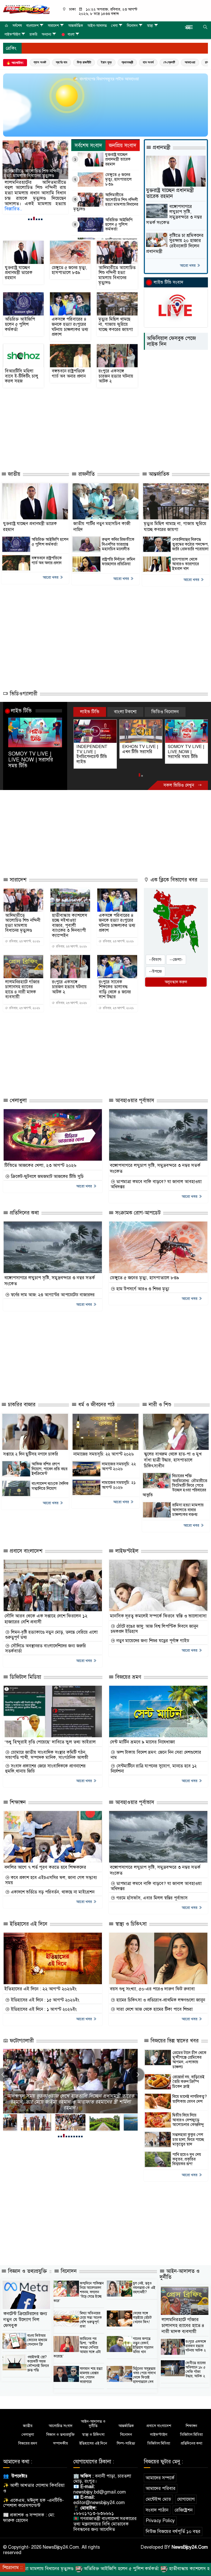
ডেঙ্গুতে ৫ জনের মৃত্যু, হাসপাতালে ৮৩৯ (118, 180)
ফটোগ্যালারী (21, 2036)
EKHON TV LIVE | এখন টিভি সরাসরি (94, 749)
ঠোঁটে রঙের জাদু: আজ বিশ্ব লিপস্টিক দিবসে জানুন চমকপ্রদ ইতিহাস (154, 1624)
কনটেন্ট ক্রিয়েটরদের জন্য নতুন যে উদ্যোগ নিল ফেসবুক (25, 2314)
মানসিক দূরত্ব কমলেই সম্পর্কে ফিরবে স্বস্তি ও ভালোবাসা (158, 1611)
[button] (29, 219)
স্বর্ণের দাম (61, 62)
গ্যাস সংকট (40, 62)
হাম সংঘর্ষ (148, 62)
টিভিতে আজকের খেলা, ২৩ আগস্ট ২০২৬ (40, 1160)
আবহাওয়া (190, 62)
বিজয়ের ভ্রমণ (128, 1672)
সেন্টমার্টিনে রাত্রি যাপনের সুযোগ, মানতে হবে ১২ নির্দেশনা (154, 1764)
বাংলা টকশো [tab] (125, 712)
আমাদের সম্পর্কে (160, 2473)
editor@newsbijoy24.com (99, 2498)
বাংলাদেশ (32, 26)
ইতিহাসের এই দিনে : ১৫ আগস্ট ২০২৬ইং (44, 1995)
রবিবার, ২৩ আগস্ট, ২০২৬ (24, 936)
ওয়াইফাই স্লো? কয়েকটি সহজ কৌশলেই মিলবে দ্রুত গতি (38, 2358)
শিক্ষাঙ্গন (17, 1797)
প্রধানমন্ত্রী (127, 62)
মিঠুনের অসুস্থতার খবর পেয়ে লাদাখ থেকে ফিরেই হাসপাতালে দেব (144, 2370)
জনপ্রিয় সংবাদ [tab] (123, 146)
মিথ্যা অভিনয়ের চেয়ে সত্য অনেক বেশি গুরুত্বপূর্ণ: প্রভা (91, 2315)
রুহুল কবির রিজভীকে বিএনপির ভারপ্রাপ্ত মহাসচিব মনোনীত (118, 544)
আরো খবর (188, 265)
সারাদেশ (53, 26)
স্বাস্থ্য (150, 26)
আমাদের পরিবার (161, 2483)
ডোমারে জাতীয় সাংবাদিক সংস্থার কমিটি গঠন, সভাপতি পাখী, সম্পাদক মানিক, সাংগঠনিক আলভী (47, 1750)
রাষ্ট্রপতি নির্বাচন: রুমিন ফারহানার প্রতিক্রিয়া (118, 562)
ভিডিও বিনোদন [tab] (165, 712)
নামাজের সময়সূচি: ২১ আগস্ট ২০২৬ (119, 1480)
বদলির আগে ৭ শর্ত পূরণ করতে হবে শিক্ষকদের (45, 1862)
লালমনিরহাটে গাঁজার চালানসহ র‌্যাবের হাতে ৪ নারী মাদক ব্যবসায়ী (22, 984)
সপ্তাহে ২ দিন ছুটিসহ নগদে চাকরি (31, 1449)
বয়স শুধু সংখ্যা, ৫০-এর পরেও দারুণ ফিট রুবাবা (152, 1984)
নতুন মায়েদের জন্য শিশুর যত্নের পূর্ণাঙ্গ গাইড (152, 1636)
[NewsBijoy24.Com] (26, 9)
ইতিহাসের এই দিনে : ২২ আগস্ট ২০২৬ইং (41, 1984)
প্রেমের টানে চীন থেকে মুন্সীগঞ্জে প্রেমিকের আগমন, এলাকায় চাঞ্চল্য (189, 2055)
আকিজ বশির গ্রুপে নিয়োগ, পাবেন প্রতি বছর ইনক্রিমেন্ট (50, 1464)
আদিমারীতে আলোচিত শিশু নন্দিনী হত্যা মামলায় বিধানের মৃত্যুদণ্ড (106, 202)
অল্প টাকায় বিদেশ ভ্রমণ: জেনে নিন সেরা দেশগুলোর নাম (156, 1750)
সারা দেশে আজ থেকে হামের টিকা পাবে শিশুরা (154, 2005)
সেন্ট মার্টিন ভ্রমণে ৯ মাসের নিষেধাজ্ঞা (142, 1737)
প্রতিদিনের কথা (24, 1208)
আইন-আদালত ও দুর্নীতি (180, 2269)
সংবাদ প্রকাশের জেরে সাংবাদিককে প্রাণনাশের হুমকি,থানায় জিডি (45, 1764)
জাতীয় (13, 474)
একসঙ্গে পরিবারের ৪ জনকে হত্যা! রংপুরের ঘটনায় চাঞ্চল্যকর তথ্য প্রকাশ (70, 327)
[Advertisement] (97, 448)
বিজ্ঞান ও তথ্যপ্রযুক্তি (27, 2266)
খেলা (114, 26)
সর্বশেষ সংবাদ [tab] (88, 146)
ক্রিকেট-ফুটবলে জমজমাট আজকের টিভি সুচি (47, 1171)
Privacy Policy (160, 2516)
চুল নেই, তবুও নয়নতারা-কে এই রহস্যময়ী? (144, 2283)
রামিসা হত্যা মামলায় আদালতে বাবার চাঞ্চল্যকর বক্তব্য (188, 1505)
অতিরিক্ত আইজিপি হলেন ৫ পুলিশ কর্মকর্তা (31, 173)
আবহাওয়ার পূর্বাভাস (134, 1095)
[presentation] (138, 2070)
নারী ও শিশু (159, 1400)
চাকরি (33, 34)
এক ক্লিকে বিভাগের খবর (173, 875)
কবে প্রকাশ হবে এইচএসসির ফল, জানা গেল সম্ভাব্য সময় (51, 1875)
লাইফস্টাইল (12, 34)
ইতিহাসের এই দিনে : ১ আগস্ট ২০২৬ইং (43, 2005)
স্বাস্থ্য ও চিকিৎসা (130, 1919)
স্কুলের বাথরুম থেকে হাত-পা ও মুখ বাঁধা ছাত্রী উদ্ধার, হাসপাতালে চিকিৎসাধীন (173, 1455)
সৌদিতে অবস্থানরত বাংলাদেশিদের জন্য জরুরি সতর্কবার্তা (46, 1643)
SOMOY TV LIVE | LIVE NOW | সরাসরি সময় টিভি (31, 760)
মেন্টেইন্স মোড (158, 2494)
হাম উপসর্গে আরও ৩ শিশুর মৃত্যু (142, 1284)
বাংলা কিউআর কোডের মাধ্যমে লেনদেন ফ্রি (37, 2335)
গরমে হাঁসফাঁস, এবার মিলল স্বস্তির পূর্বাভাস (151, 1893)
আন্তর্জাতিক (76, 26)
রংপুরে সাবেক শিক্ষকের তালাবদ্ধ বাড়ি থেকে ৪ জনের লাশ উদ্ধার (115, 984)
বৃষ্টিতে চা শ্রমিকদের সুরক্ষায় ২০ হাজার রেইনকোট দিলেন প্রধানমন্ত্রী (175, 243)
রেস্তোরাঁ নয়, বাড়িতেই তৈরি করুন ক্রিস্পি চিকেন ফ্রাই (188, 2077)
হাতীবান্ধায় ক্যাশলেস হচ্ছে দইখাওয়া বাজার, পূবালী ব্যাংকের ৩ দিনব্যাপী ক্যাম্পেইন (70, 920)
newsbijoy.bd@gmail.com (100, 2487)
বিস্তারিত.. (13, 209)
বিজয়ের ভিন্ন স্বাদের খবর (174, 2036)
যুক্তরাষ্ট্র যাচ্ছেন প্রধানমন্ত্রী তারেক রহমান (118, 159)
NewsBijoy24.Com (190, 2542)
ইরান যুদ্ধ (106, 62)
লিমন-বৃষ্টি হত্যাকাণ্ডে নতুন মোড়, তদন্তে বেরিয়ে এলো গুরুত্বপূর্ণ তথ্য (51, 1630)
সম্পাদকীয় (60, 2438)
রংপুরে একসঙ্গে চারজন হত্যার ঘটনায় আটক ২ (116, 376)
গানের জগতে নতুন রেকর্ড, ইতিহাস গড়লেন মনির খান (143, 2340)
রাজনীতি (86, 474)
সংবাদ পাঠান (157, 2505)
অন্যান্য (46, 34)
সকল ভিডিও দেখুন (179, 780)
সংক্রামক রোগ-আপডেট (137, 1208)
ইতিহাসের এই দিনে (28, 1919)
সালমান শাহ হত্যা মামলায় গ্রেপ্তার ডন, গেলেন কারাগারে (91, 2370)
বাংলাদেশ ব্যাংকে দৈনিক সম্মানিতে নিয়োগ (50, 1481)
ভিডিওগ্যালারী (23, 694)
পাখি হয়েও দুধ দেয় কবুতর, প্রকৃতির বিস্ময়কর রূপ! (187, 2154)
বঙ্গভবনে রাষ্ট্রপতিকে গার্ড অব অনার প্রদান (69, 374)
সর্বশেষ (17, 26)
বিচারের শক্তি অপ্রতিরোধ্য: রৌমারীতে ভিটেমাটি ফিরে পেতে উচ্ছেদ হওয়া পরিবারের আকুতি (175, 1481)
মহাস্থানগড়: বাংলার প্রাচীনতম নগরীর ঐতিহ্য (70, 2103)
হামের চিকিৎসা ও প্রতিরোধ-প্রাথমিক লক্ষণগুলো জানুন (160, 1995)
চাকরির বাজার (21, 1400)
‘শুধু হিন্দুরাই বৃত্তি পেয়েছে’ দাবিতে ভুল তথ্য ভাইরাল (50, 1737)
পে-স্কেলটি (169, 62)
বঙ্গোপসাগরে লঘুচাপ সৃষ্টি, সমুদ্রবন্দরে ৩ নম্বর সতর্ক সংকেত (174, 215)
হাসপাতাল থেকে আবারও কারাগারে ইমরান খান (186, 564)
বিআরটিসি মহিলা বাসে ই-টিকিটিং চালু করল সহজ (22, 376)
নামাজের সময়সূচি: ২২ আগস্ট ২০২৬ (104, 1449)
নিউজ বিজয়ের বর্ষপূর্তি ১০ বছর (173, 2527)
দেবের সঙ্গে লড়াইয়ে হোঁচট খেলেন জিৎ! (142, 2312)
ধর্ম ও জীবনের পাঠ (96, 1400)
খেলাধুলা (17, 1095)
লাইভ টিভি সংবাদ (168, 282)
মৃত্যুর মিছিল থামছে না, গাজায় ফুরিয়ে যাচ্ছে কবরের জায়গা (116, 324)
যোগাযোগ (186, 2494)
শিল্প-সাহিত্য (126, 2438)
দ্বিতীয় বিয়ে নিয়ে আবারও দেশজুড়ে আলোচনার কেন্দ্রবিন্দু (188, 2115)
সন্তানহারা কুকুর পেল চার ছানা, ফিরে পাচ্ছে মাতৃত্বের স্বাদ (188, 2135)
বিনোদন (132, 26)
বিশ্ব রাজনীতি (84, 62)
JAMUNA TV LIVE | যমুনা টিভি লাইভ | (186, 749)
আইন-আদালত (97, 26)
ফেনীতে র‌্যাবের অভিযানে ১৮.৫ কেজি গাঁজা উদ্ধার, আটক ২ (196, 2364)
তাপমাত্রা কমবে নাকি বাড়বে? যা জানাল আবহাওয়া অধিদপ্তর (156, 1179)
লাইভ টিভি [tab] (90, 712)
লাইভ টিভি (21, 711)
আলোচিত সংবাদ (61, 2421)
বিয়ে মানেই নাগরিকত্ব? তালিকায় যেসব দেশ (190, 2094)
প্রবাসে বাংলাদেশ (25, 1546)
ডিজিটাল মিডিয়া (25, 1672)
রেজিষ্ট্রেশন (184, 2505)
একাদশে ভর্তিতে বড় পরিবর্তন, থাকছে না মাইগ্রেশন (52, 1887)
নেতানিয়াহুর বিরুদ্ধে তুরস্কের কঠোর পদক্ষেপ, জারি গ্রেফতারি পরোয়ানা (190, 544)
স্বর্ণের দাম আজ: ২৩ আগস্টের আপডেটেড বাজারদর (52, 1290)
